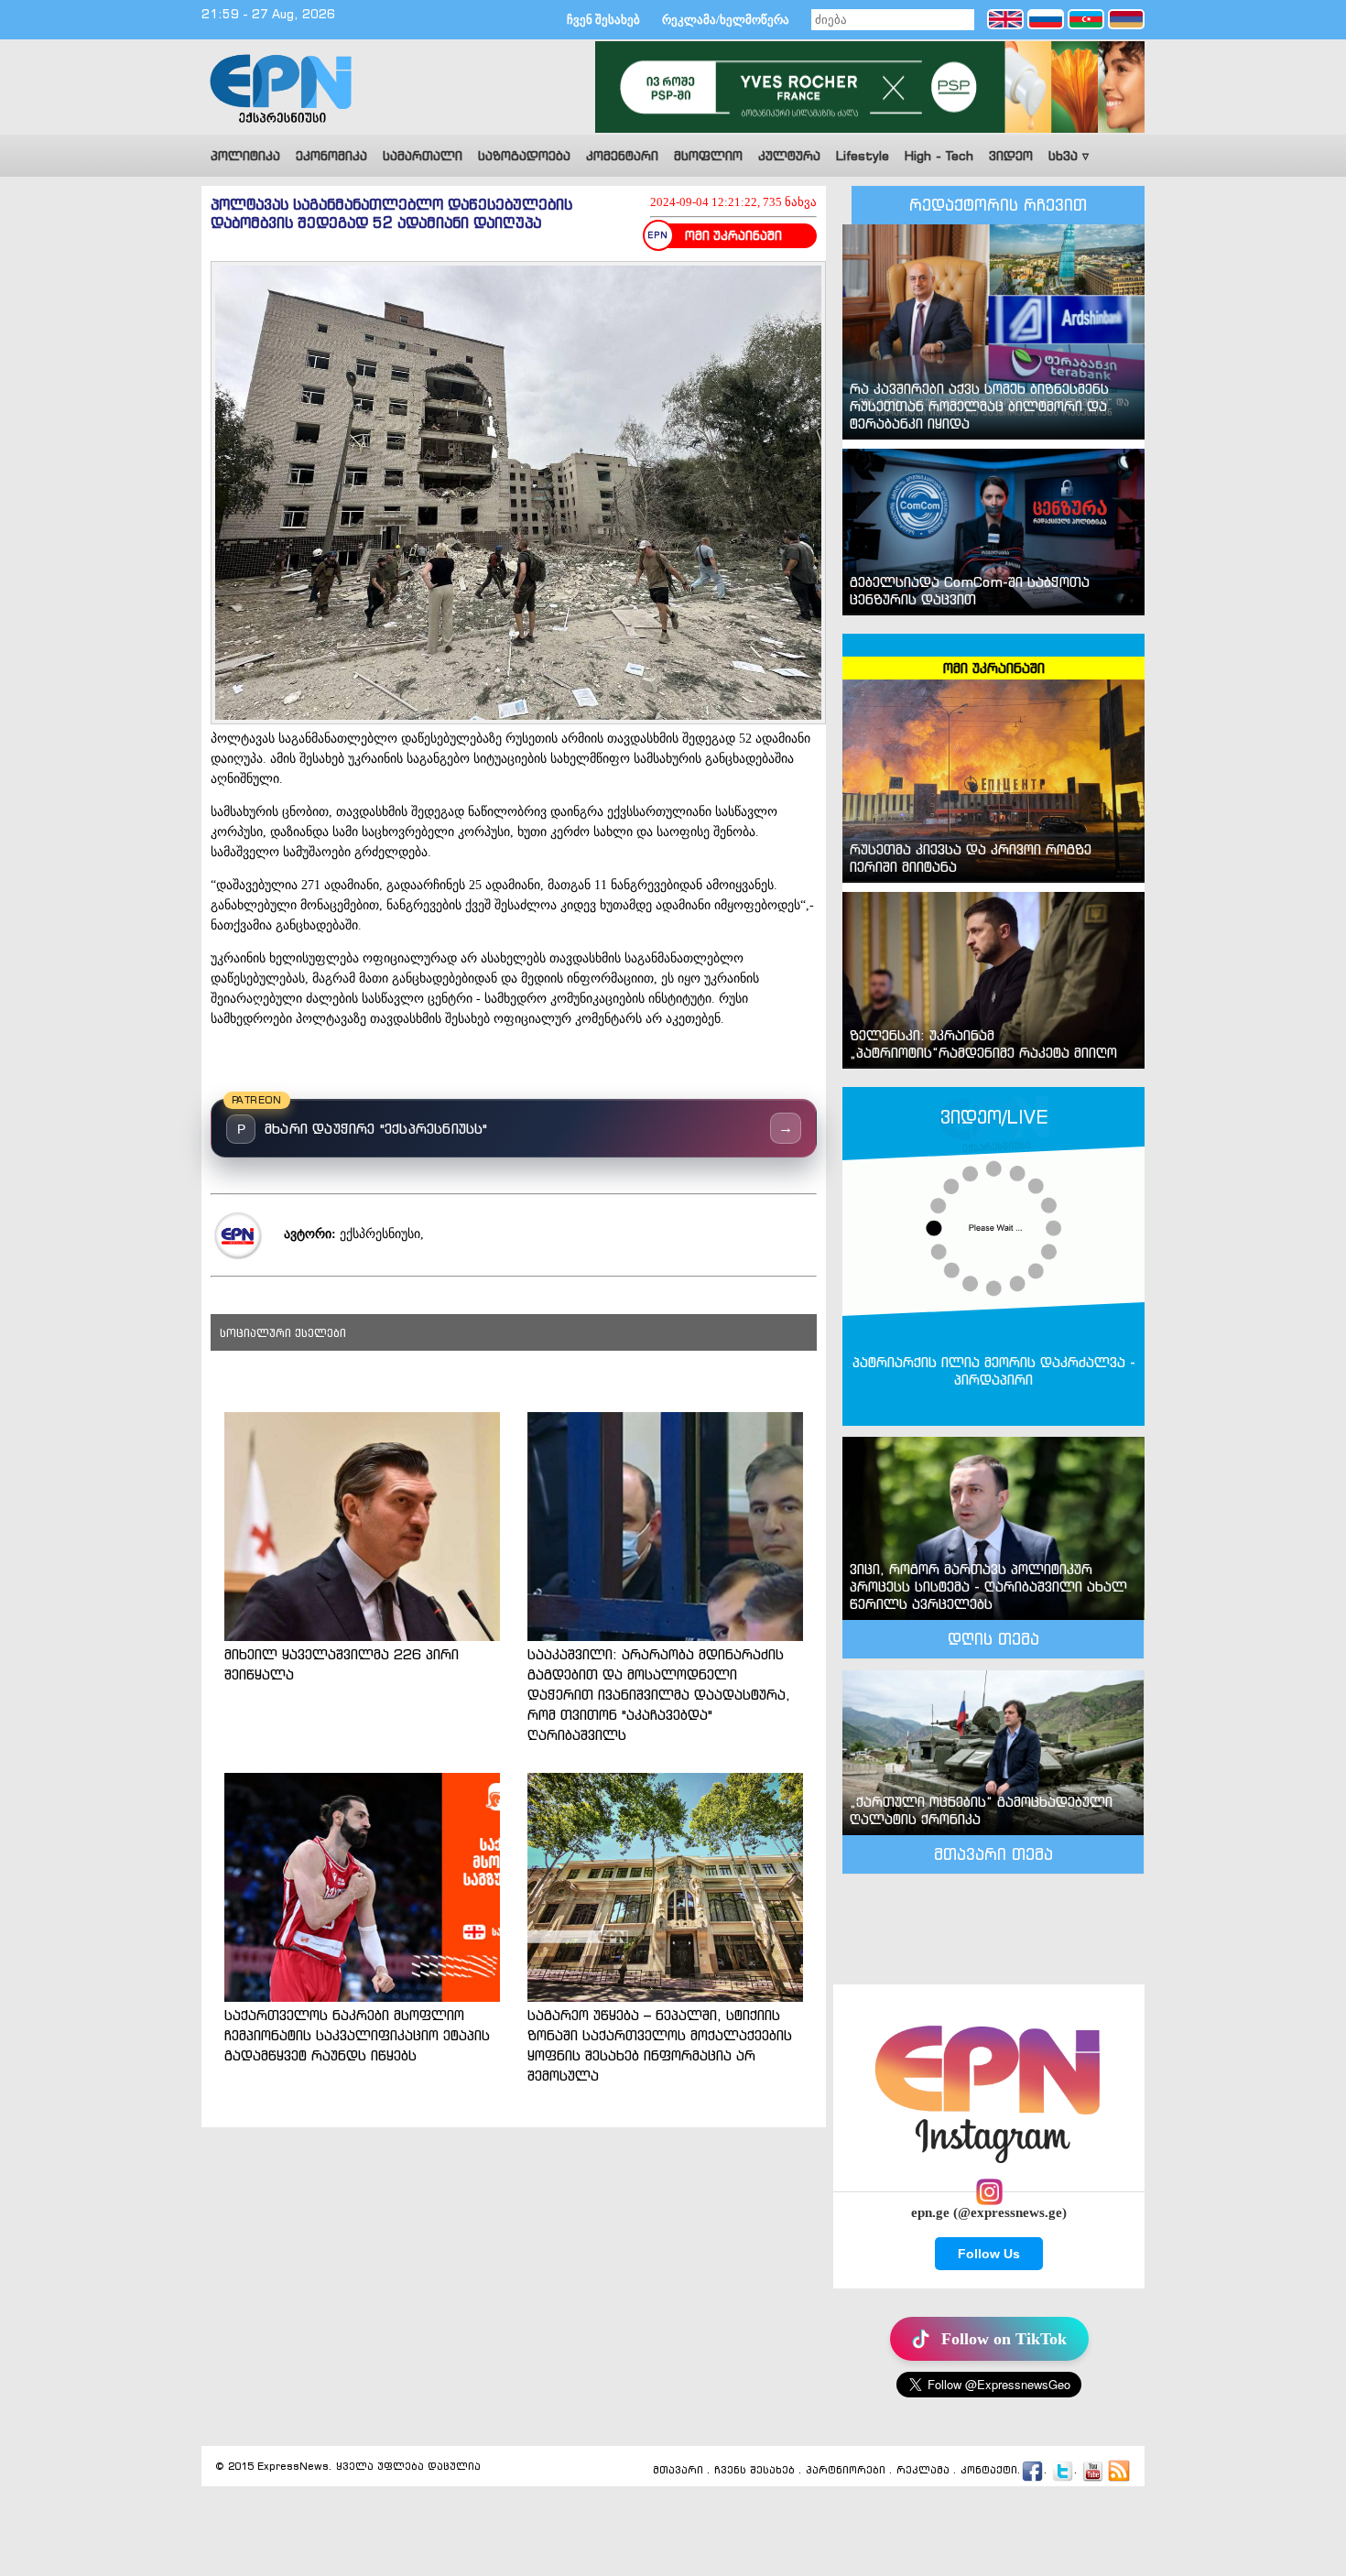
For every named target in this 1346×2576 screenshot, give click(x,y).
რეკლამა (923, 2471)
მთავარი (678, 2471)
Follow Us (989, 2254)
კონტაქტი (989, 2471)
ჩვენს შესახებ (754, 2471)
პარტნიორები (846, 2471)
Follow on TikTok (1004, 2339)
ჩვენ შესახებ (603, 20)
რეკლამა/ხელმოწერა (726, 20)
